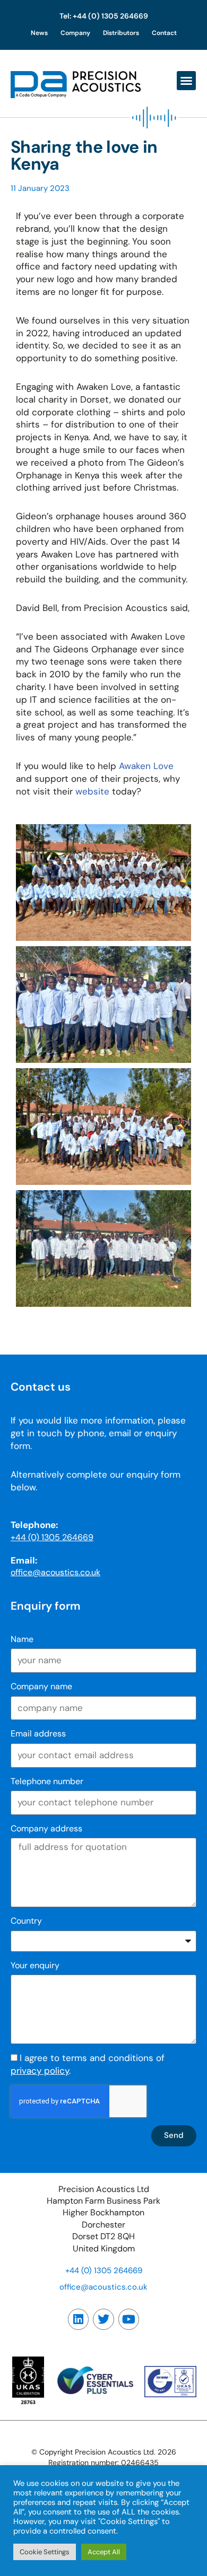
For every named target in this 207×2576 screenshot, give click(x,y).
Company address (46, 1828)
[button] (186, 81)
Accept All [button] (104, 2552)
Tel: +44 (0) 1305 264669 (104, 16)
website (92, 791)
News (39, 33)
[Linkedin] (79, 2319)
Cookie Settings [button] (45, 2552)
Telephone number (47, 1781)
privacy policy (40, 2071)
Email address (38, 1734)
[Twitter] (103, 2319)
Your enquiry (35, 1965)
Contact (164, 33)
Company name (41, 1686)
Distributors (121, 33)
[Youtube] (129, 2319)
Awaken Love (146, 766)
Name (22, 1639)
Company (75, 33)
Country (26, 1921)
